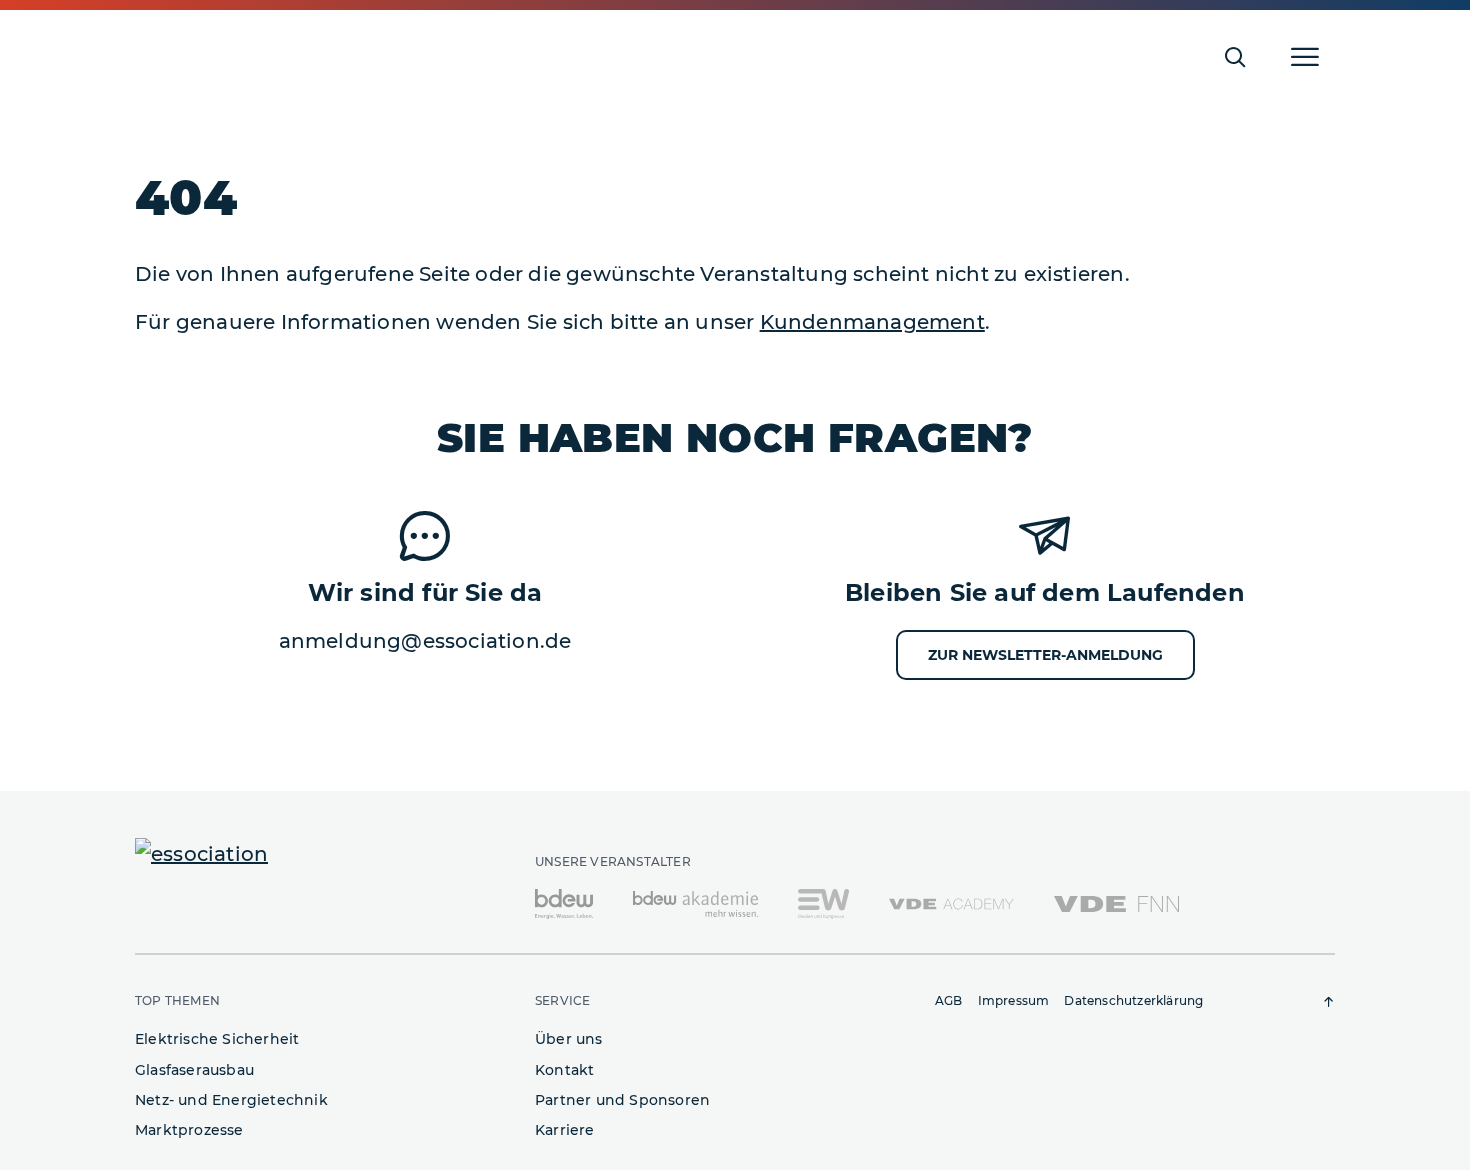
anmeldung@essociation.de (425, 641)
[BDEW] (564, 903)
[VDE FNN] (1116, 903)
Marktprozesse (189, 1130)
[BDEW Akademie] (695, 903)
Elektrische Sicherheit (217, 1039)
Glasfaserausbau (194, 1070)
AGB (949, 1000)
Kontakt (564, 1070)
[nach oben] (1329, 1001)
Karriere (565, 1130)
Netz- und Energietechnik (231, 1100)
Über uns (569, 1039)
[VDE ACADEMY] (951, 903)
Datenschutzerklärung (1133, 1000)
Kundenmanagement (872, 322)
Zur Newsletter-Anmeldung (1045, 655)
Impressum (1014, 1000)
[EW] (823, 903)
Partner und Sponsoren (622, 1100)
